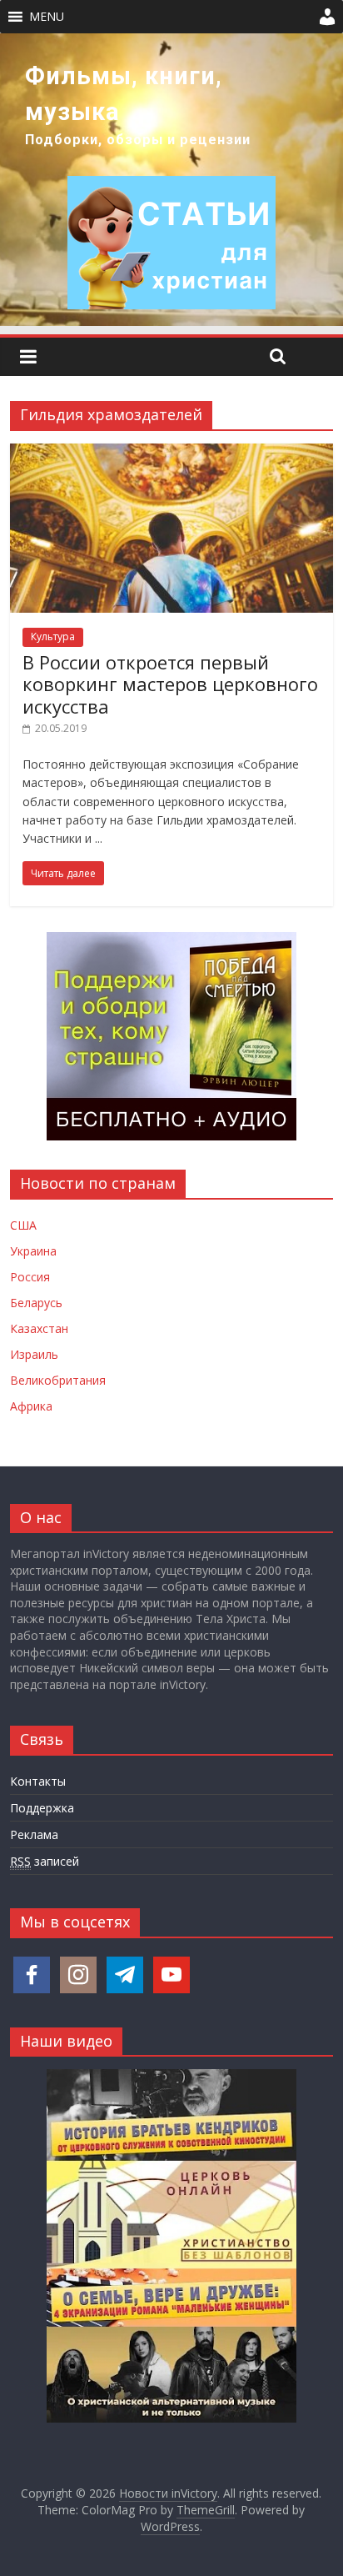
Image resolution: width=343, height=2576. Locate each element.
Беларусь (36, 1303)
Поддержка (42, 1808)
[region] (171, 180)
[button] (47, 17)
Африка (31, 1406)
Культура (53, 636)
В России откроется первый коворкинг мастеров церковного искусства (170, 684)
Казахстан (39, 1328)
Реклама (34, 1834)
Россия (30, 1277)
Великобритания (58, 1380)
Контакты (38, 1781)
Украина (33, 1251)
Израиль (34, 1354)
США (23, 1225)
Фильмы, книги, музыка (124, 94)
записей (45, 1861)
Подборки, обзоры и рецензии (138, 140)
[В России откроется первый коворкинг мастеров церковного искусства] (171, 454)
